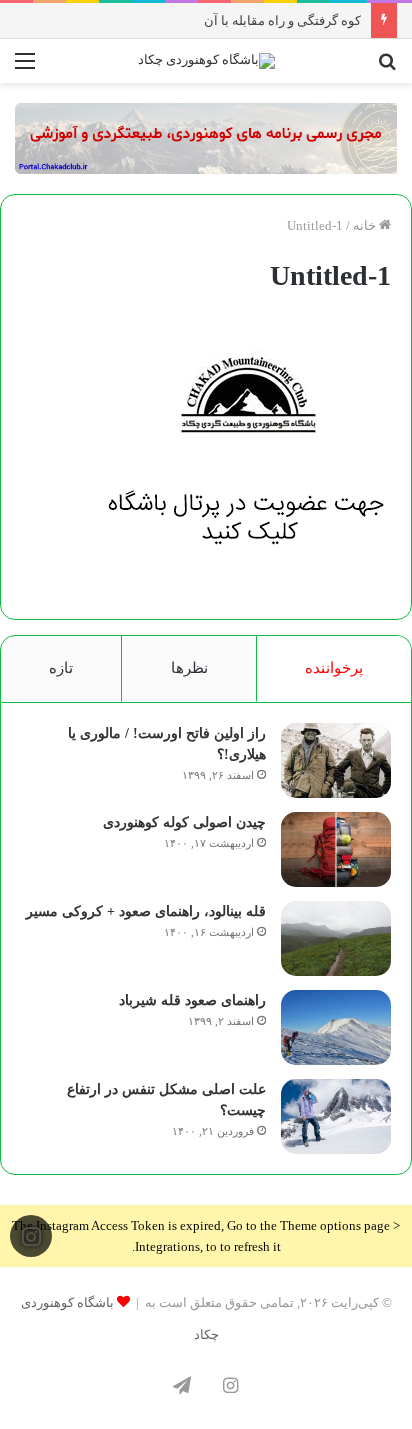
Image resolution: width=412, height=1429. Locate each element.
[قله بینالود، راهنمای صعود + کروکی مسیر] (336, 938)
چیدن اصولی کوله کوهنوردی (184, 822)
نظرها (189, 668)
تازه (61, 668)
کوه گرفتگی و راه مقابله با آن (282, 20)
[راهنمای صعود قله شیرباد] (336, 1027)
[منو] (25, 68)
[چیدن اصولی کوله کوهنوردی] (336, 849)
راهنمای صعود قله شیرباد (192, 1000)
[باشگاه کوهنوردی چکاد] (206, 61)
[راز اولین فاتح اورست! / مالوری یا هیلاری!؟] (336, 760)
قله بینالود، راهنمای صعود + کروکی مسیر (146, 911)
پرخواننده (334, 668)
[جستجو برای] (387, 68)
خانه (366, 225)
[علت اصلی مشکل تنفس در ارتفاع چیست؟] (336, 1116)
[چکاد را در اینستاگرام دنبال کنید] (31, 1235)
